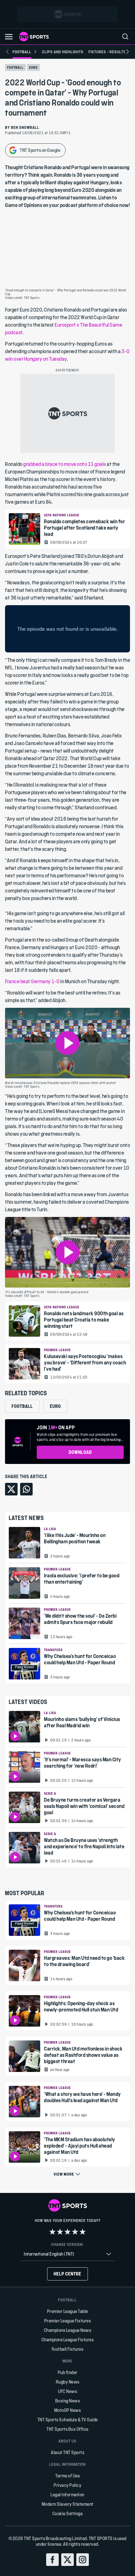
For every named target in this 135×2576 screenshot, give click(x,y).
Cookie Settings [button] (68, 2513)
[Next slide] (127, 52)
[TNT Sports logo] (34, 37)
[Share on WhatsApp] (26, 1489)
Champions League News (68, 2330)
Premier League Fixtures (68, 2321)
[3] (67, 2232)
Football (15, 67)
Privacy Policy (67, 2485)
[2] (60, 2232)
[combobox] (67, 2254)
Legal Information (67, 2495)
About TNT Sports (67, 2452)
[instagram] (83, 2560)
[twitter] (67, 2560)
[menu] (125, 37)
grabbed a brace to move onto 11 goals (65, 464)
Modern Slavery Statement (68, 2504)
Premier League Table (68, 2311)
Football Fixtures (68, 2349)
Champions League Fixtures (68, 2340)
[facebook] (52, 2560)
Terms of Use (67, 2476)
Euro (33, 67)
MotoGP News (68, 2410)
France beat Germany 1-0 (33, 981)
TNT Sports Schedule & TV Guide (68, 2420)
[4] (75, 2232)
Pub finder (68, 2372)
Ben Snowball (25, 127)
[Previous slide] (8, 52)
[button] (9, 37)
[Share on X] (11, 1489)
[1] (52, 2232)
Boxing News (68, 2401)
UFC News (67, 2391)
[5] (83, 2232)
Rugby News (68, 2382)
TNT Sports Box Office (67, 2429)
